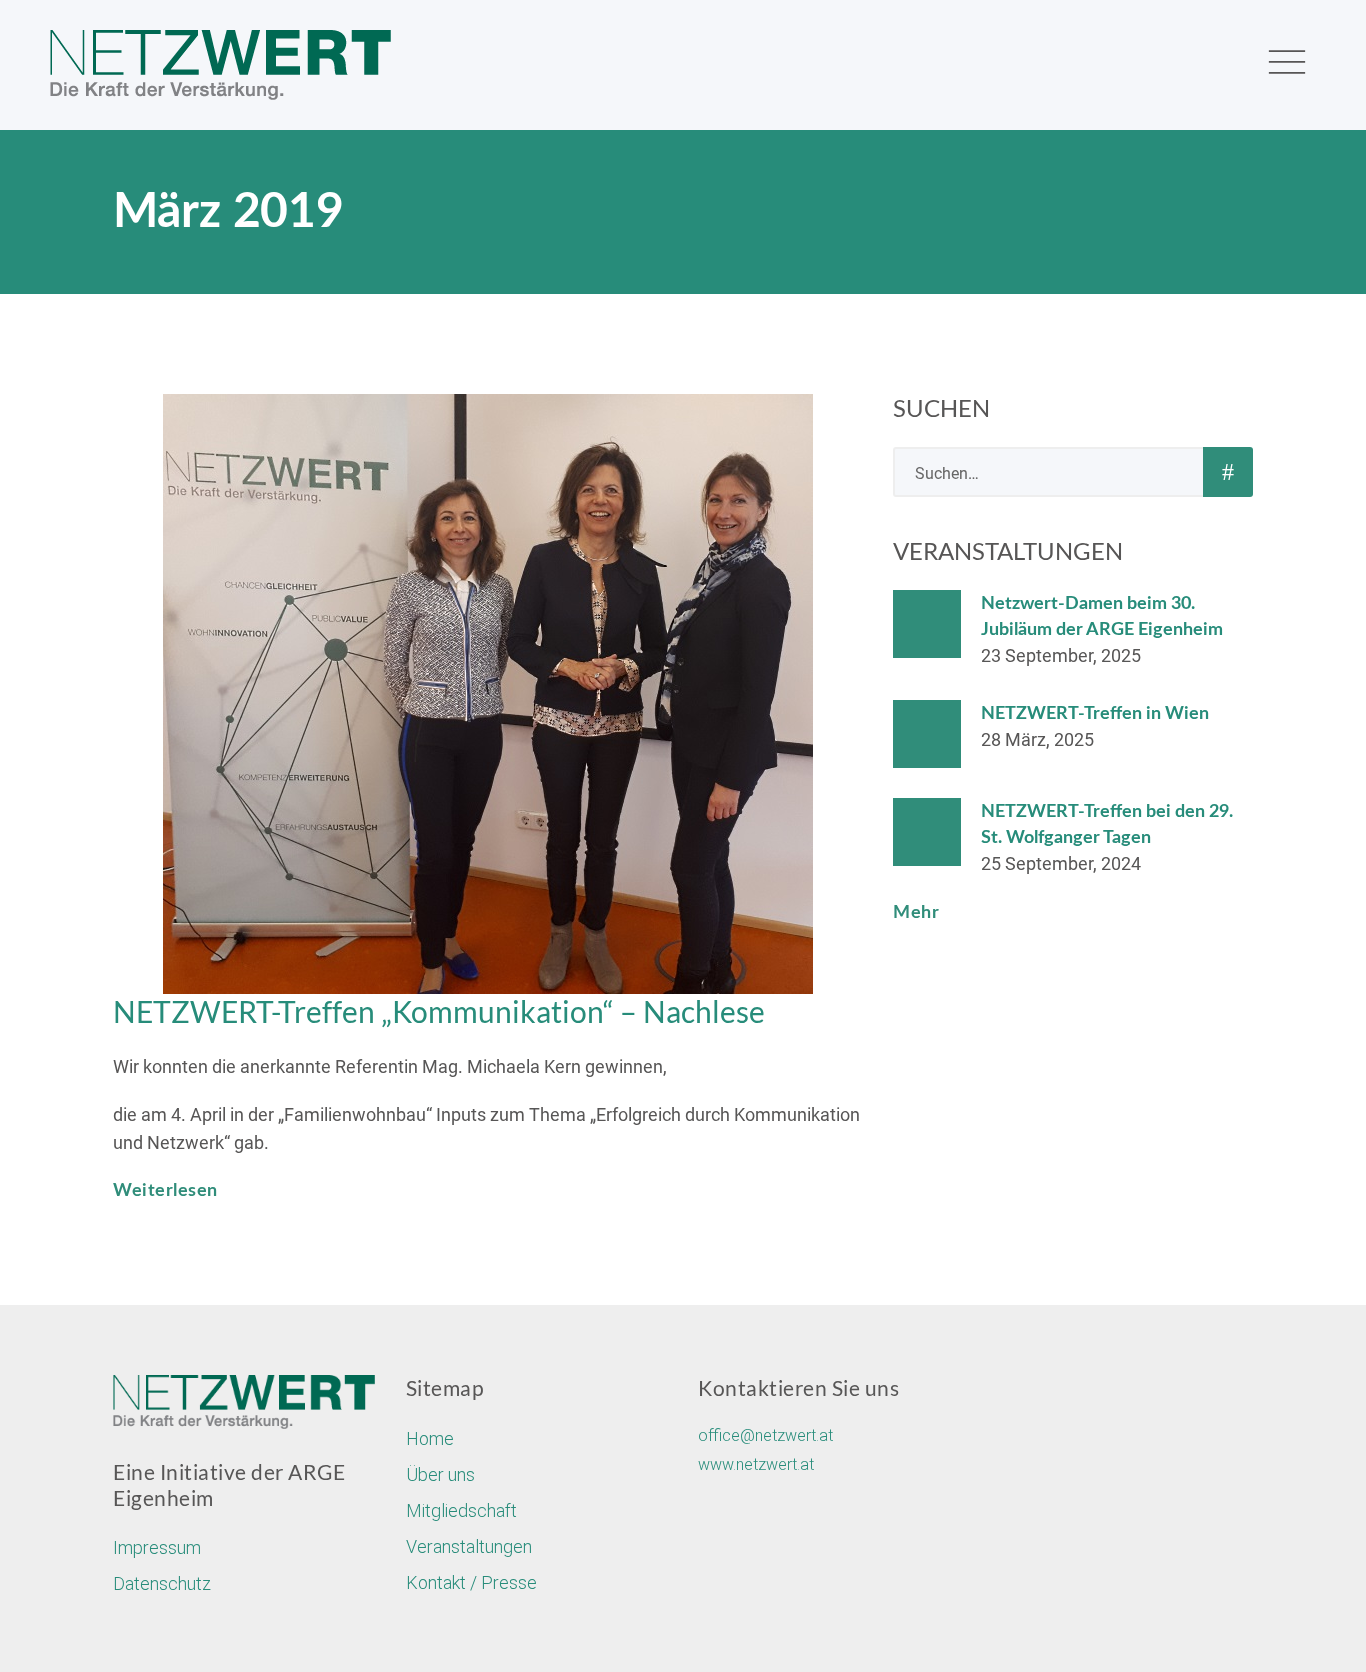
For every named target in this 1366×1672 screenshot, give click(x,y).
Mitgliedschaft (461, 1510)
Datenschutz (162, 1583)
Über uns (440, 1474)
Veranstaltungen (469, 1546)
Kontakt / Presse (471, 1582)
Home (430, 1438)
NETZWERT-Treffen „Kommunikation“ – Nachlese (439, 1011)
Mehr (916, 913)
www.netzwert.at (756, 1464)
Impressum (157, 1547)
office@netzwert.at (765, 1435)
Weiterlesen (165, 1191)
